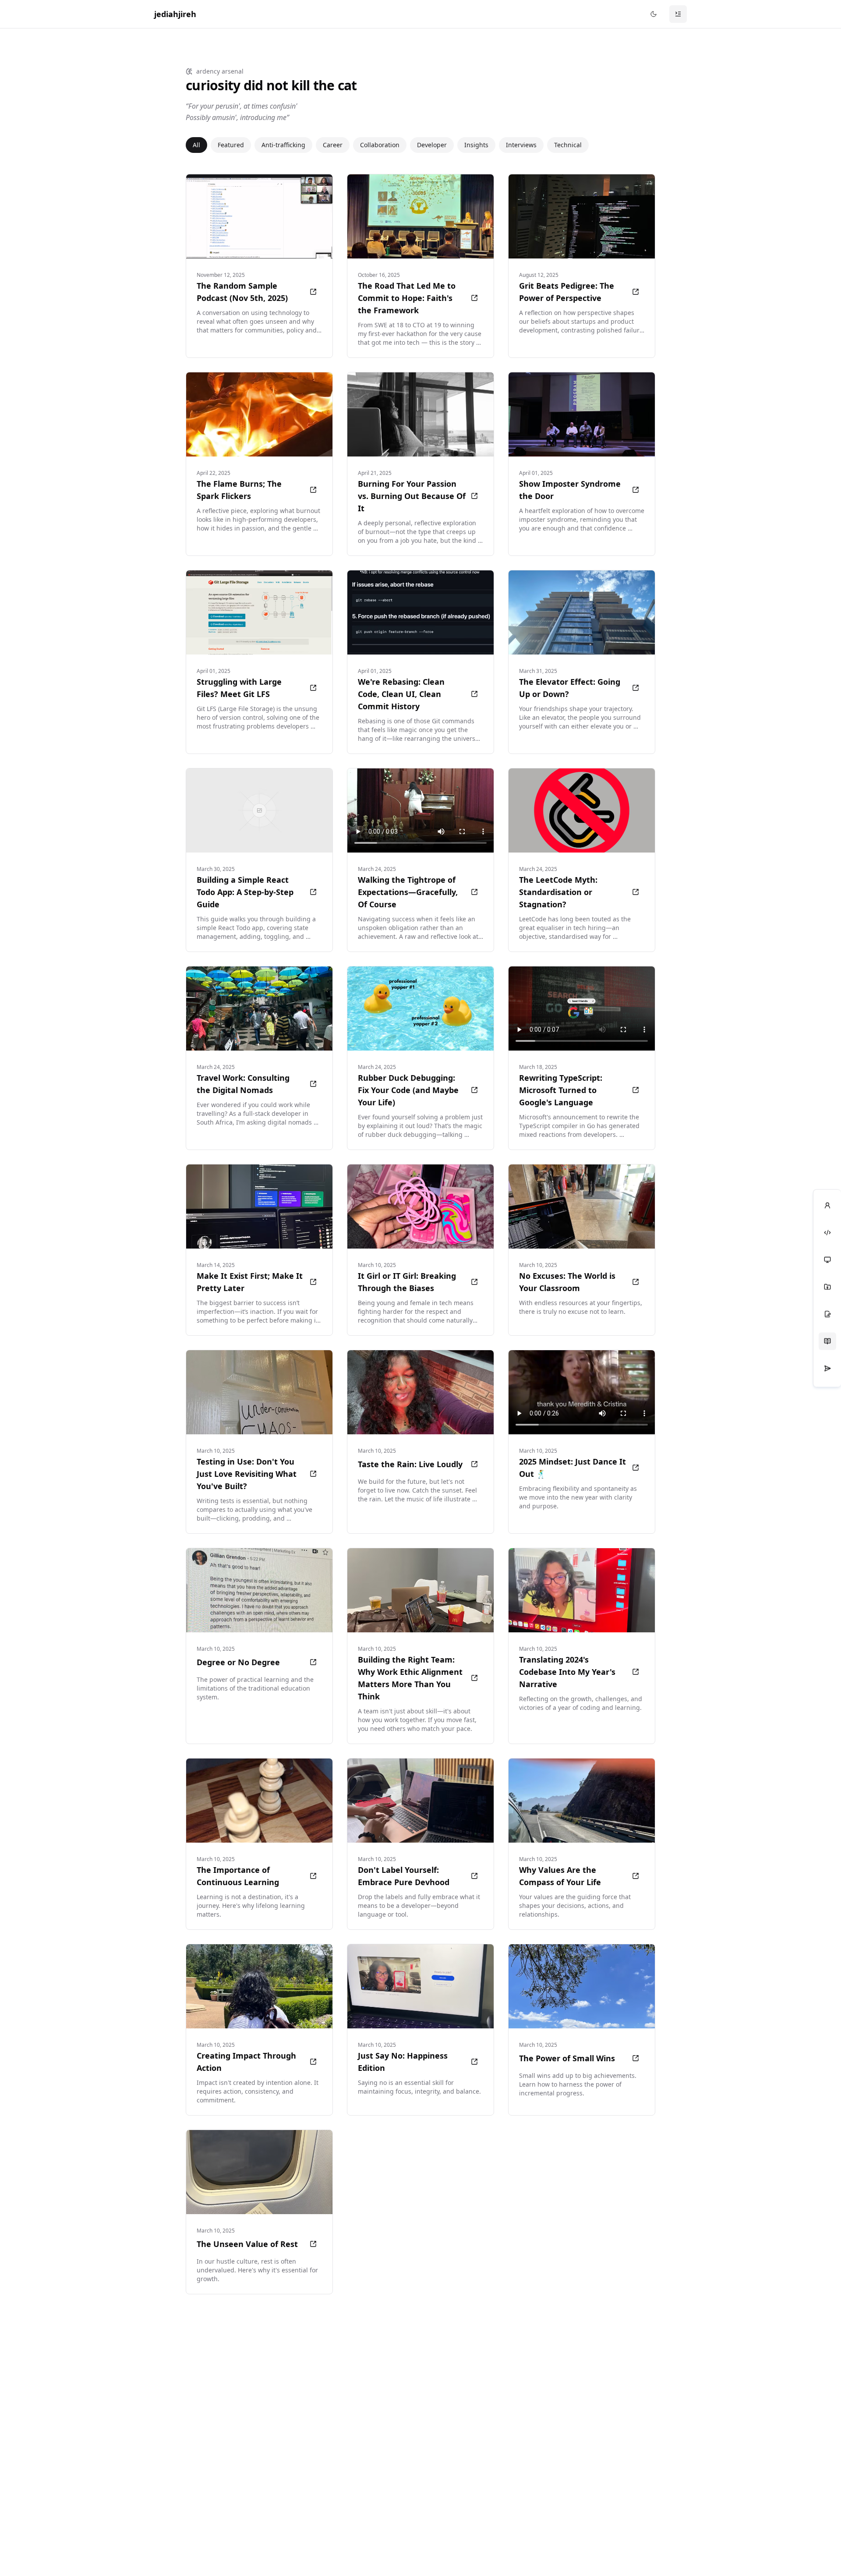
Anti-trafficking (283, 145)
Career (333, 145)
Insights (476, 145)
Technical (568, 145)
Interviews (521, 145)
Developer (432, 145)
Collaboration (380, 145)
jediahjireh (175, 14)
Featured (231, 145)
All (196, 145)
